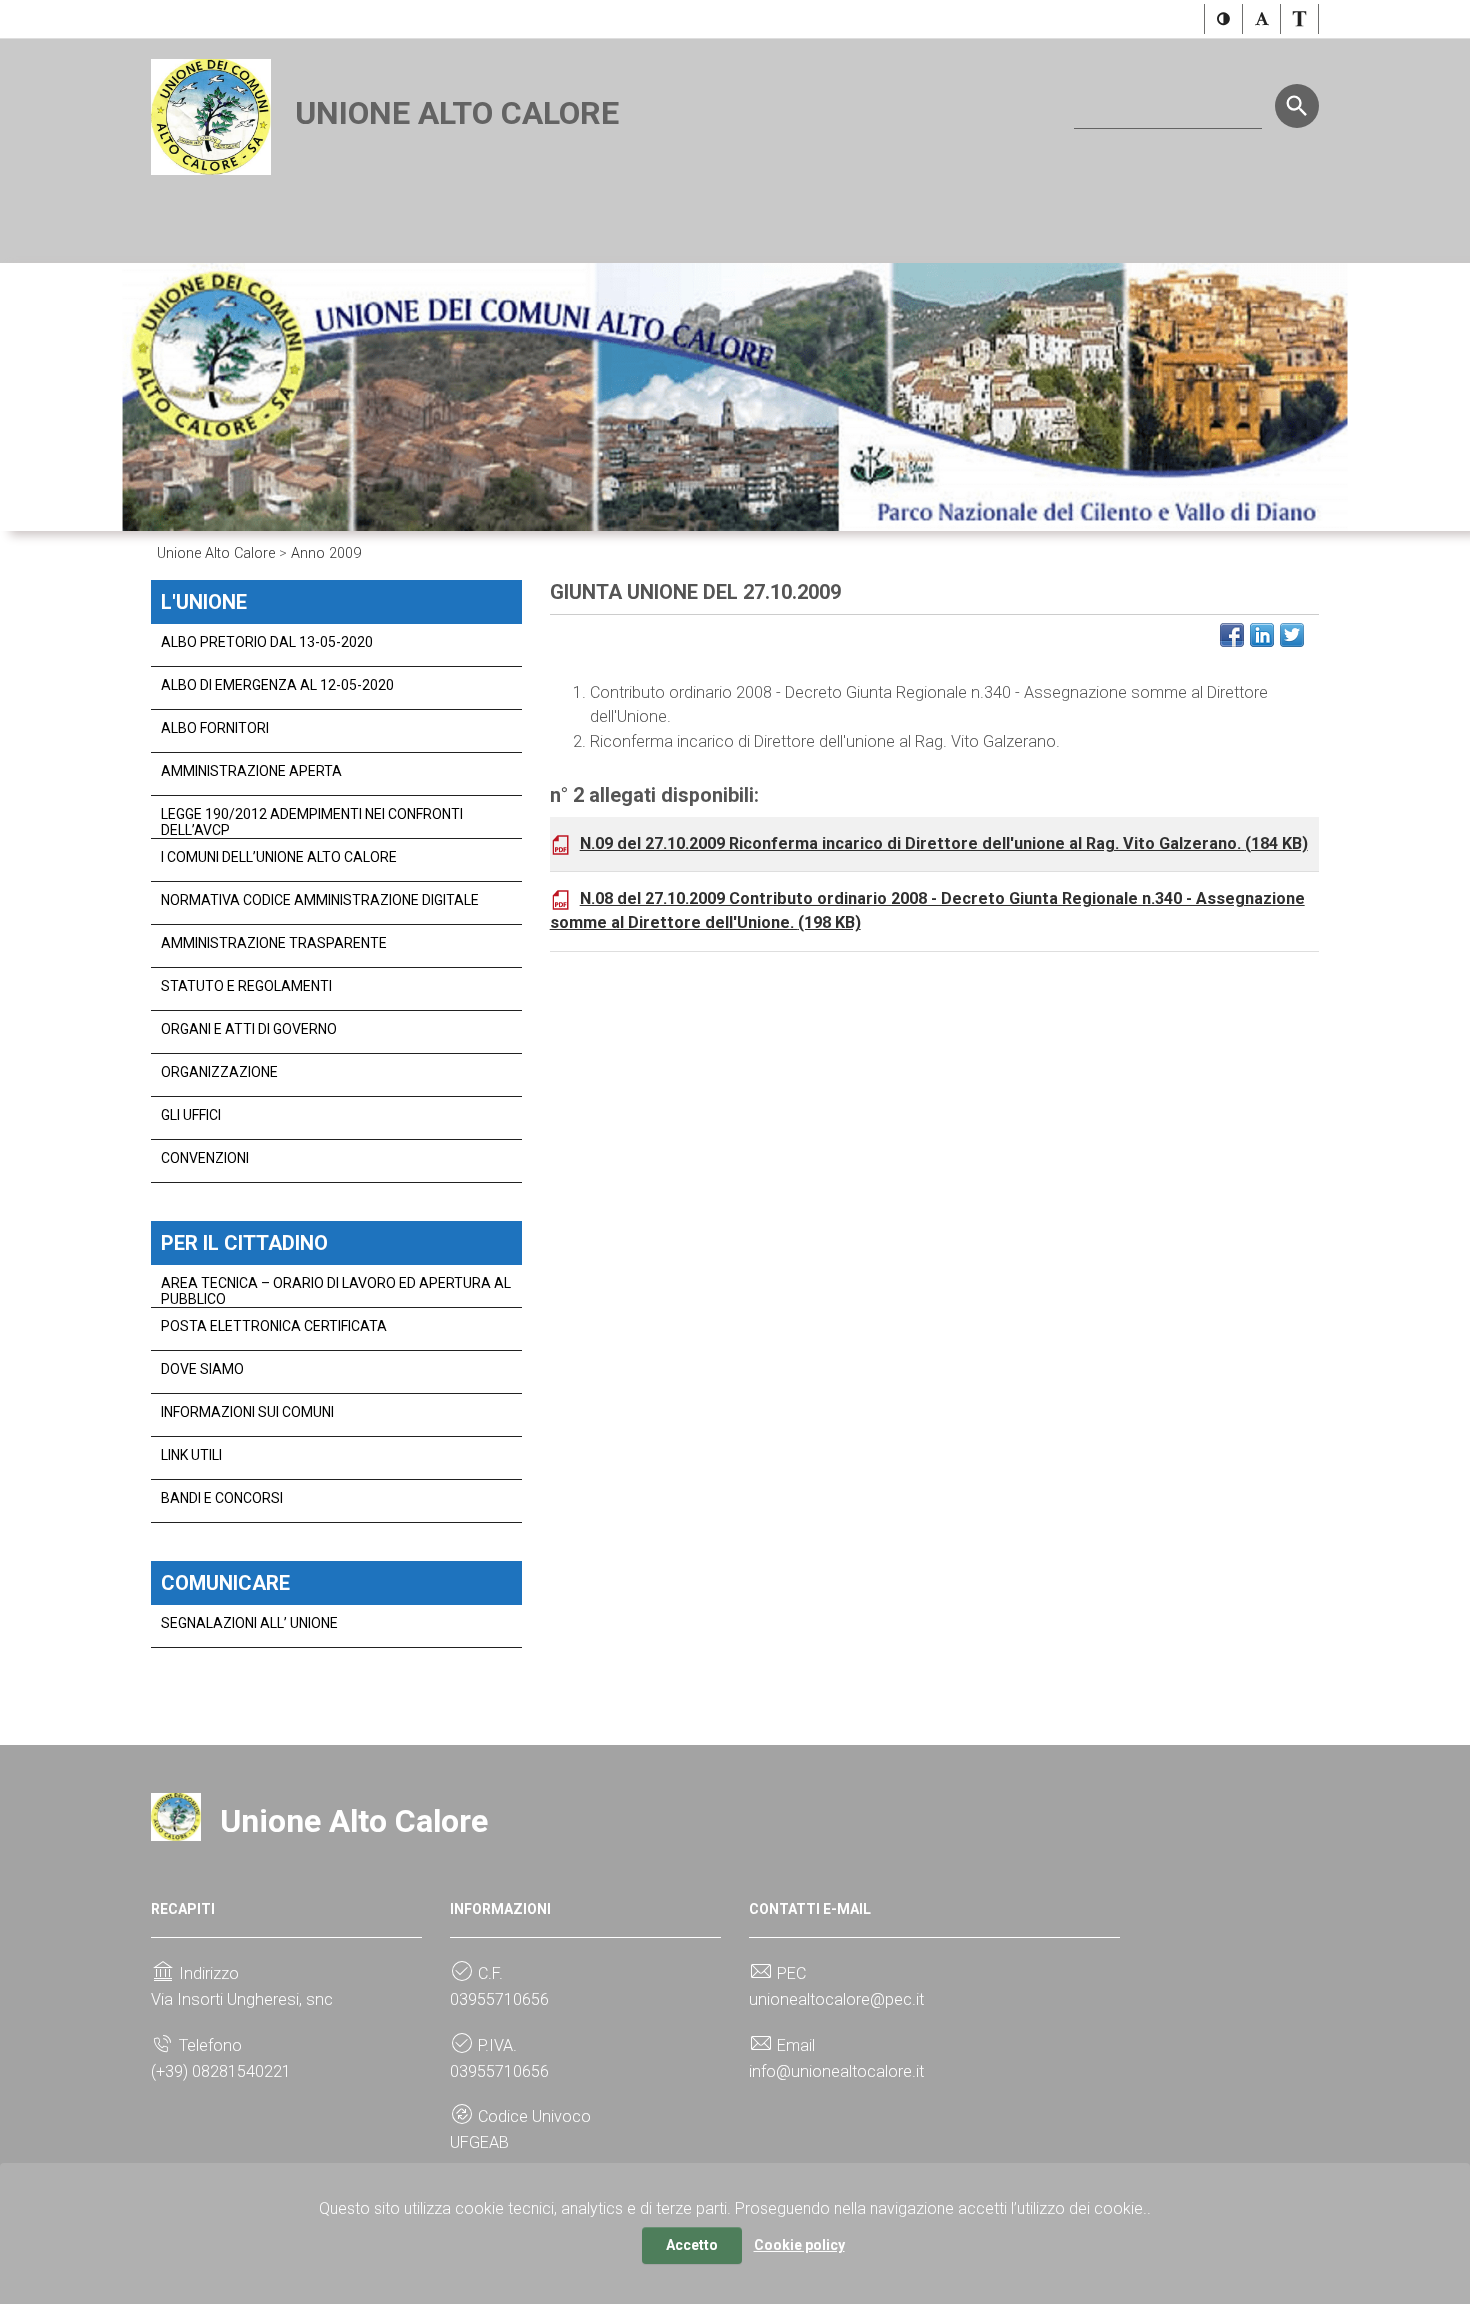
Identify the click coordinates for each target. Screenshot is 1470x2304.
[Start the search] (1297, 106)
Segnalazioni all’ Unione (249, 1623)
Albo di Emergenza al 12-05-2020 (277, 685)
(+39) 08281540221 (221, 2071)
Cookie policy (799, 2245)
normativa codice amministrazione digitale (320, 900)
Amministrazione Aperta (251, 771)
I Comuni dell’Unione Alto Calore (279, 857)
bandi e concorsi (222, 1498)
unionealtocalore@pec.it (836, 1999)
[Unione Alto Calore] (211, 115)
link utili (191, 1455)
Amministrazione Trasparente (274, 943)
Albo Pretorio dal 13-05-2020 (267, 642)
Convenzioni (205, 1158)
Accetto (692, 2245)
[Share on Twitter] (1292, 635)
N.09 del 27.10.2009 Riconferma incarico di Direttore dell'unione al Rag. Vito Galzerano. (944, 843)
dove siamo (202, 1369)
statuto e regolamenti (246, 986)
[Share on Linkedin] (1262, 635)
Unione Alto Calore (457, 113)
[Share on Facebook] (1232, 635)
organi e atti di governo (249, 1029)
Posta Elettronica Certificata (274, 1326)
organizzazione (219, 1072)
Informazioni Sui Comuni (247, 1412)
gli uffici (191, 1115)
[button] (1223, 19)
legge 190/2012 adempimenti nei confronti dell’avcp (312, 822)
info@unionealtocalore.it (836, 2071)
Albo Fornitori (215, 728)
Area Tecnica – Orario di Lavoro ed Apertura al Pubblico (336, 1291)
